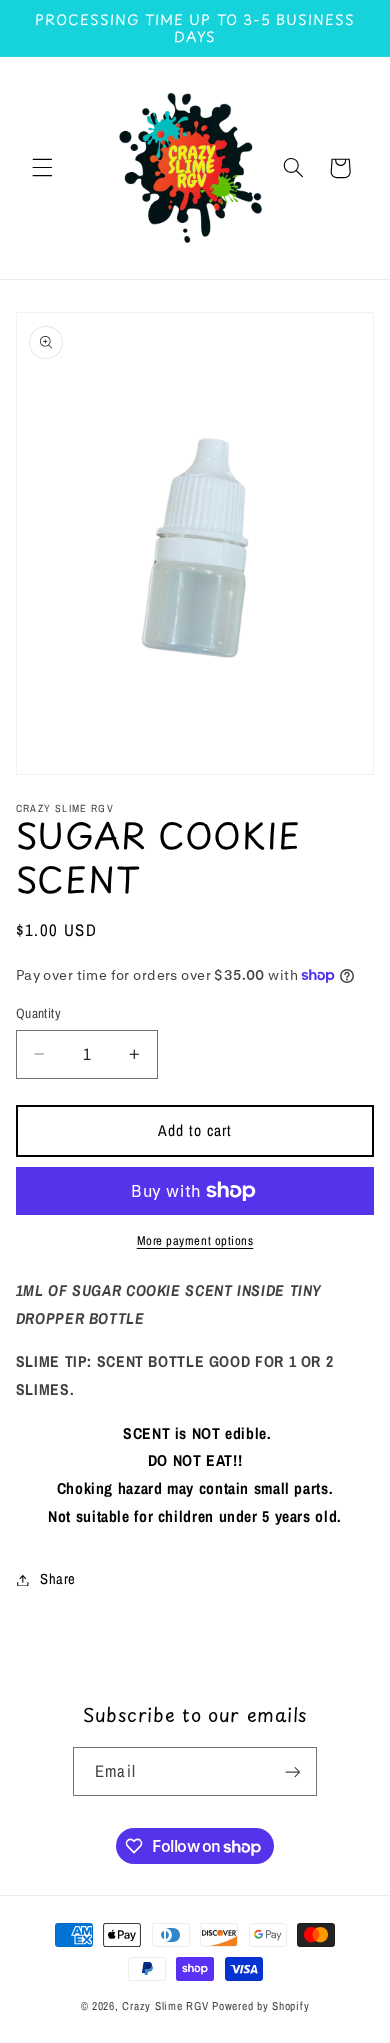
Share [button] (58, 1579)
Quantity (38, 1013)
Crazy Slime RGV (167, 2006)
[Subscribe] (292, 1771)
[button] (42, 168)
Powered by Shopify (260, 2006)
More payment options (195, 1240)
